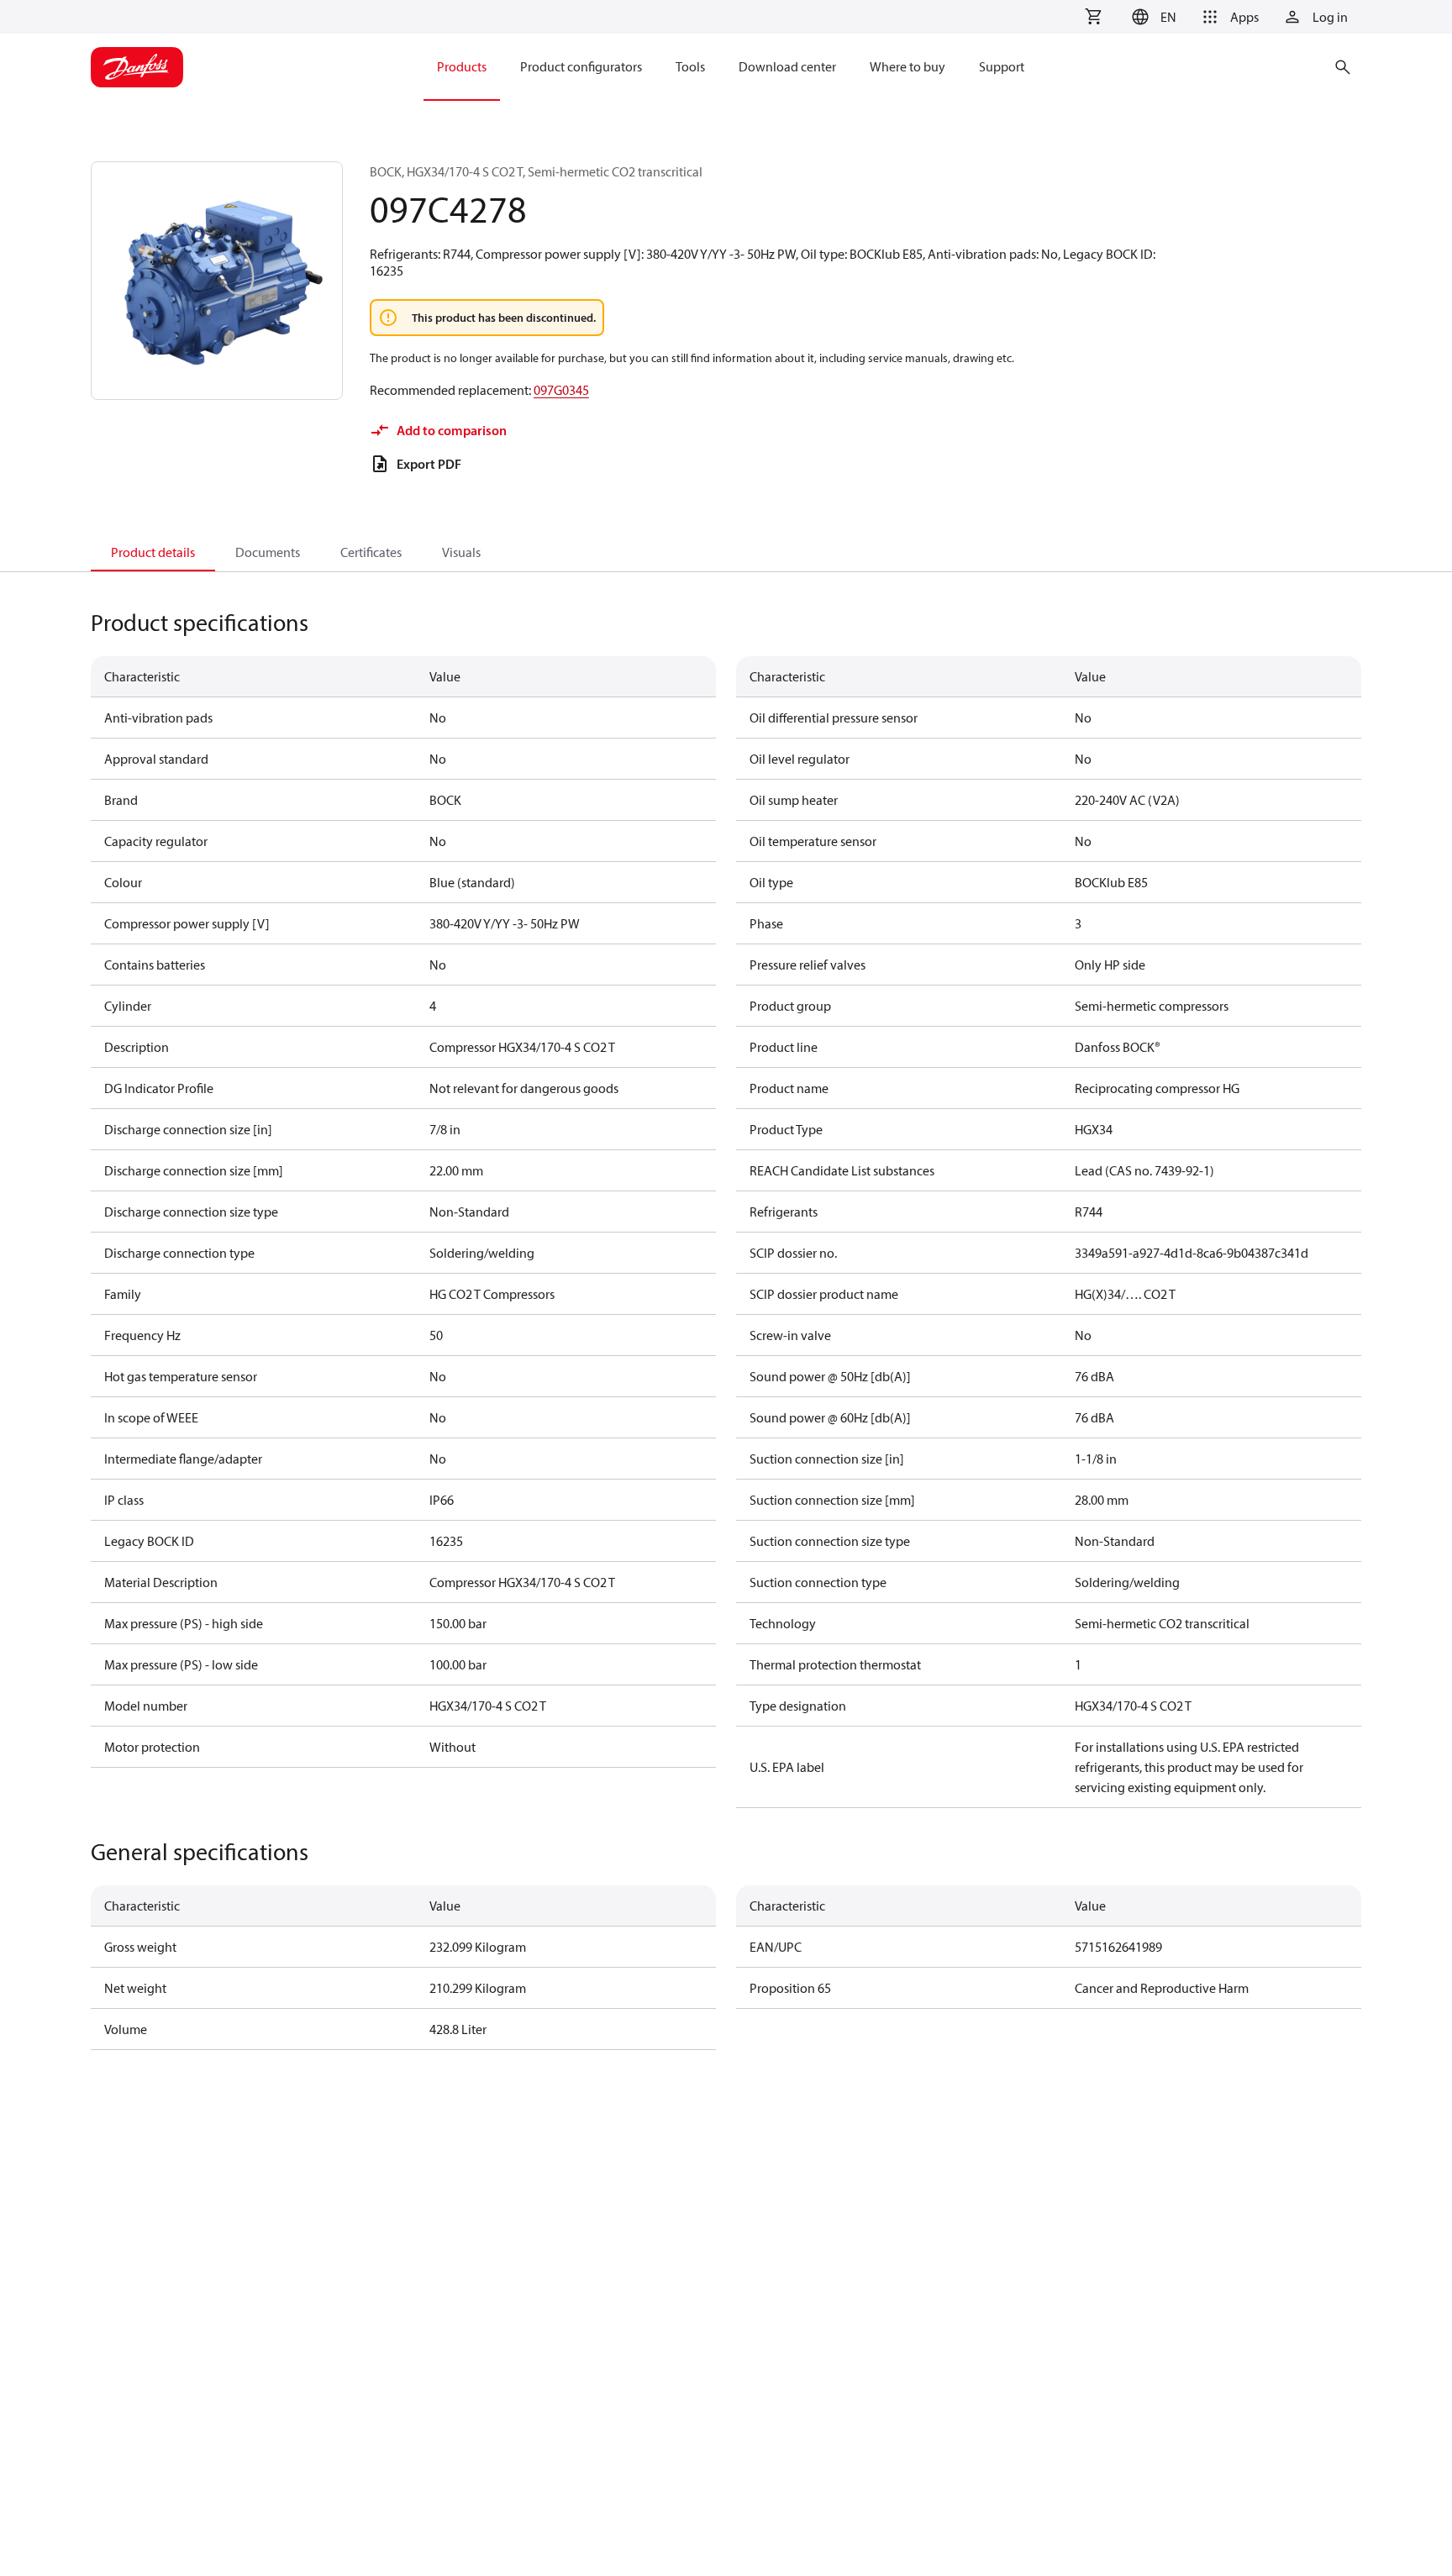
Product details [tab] (153, 552)
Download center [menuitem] (787, 66)
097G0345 (561, 390)
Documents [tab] (268, 552)
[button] (1152, 17)
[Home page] (137, 67)
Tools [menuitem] (690, 66)
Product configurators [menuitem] (581, 66)
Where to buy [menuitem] (907, 66)
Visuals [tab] (461, 552)
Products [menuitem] (462, 66)
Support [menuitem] (1002, 66)
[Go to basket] (1093, 17)
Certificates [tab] (371, 552)
